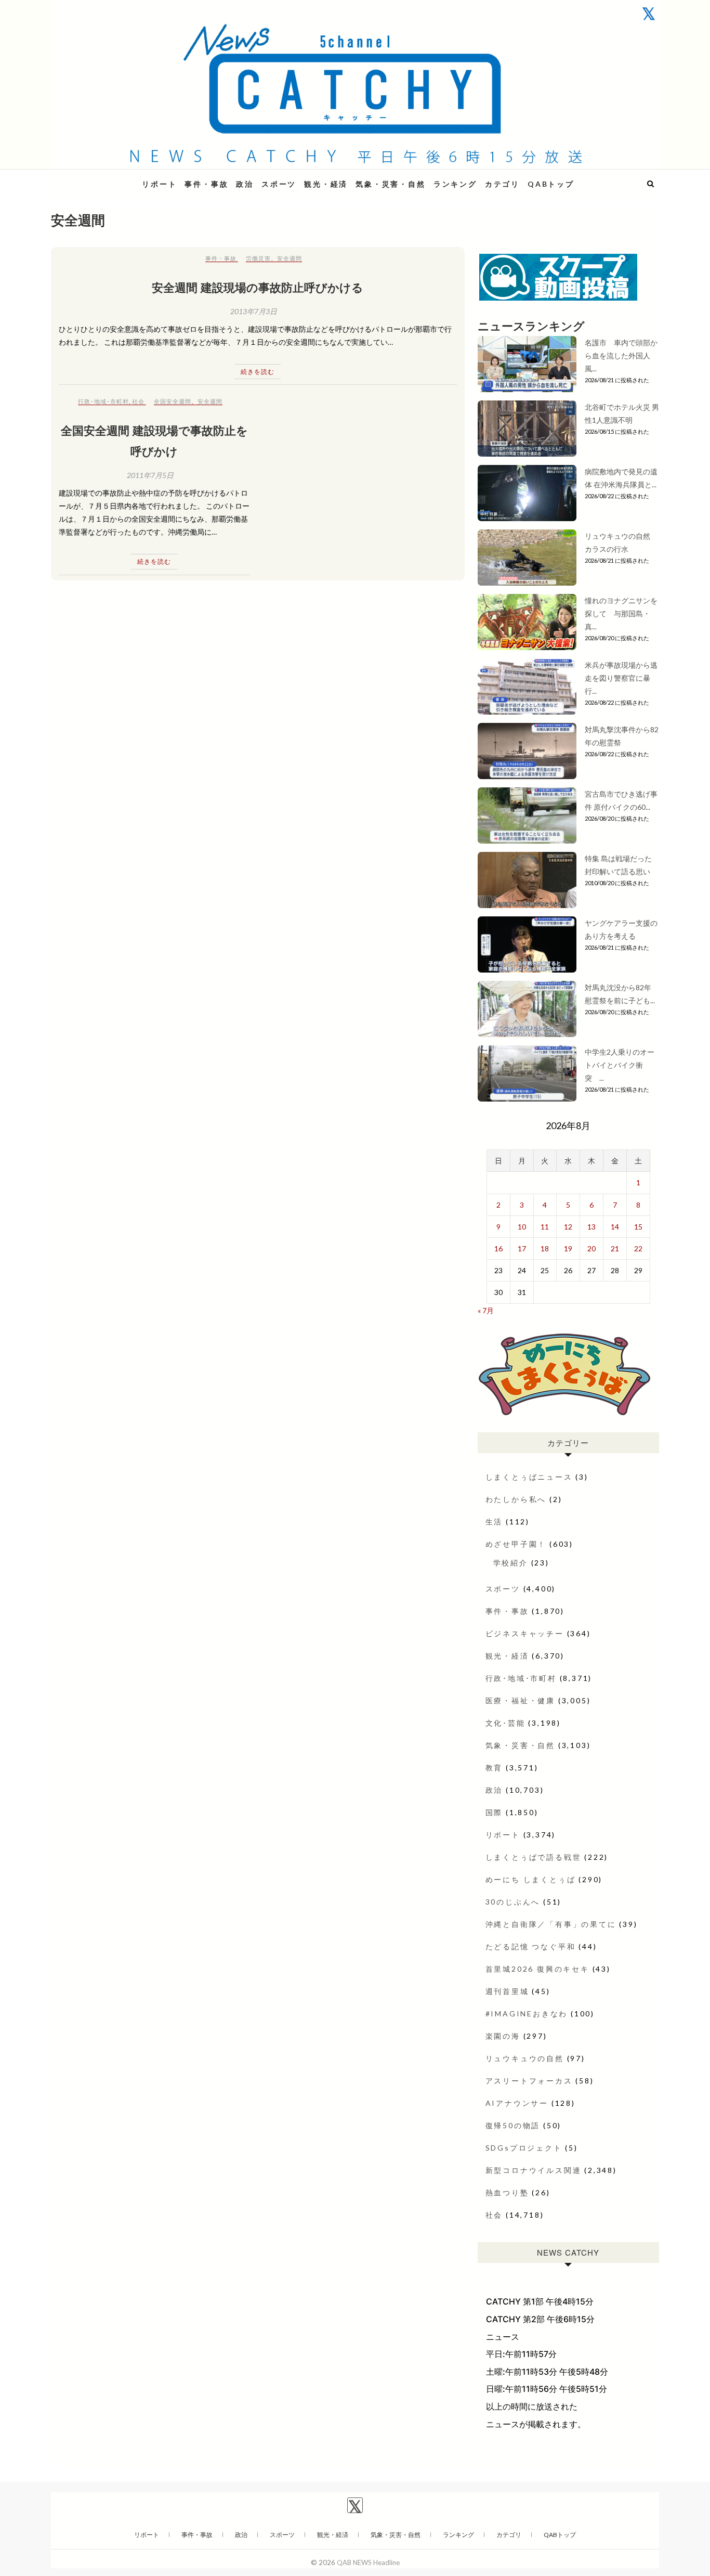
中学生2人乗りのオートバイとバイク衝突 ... (620, 1065)
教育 (494, 1768)
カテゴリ (502, 184)
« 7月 (486, 1310)
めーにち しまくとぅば (531, 1879)
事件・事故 (206, 184)
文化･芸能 (505, 1723)
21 (615, 1248)
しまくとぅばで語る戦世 (534, 1857)
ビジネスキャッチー (525, 1633)
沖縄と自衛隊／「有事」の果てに (551, 1924)
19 (568, 1248)
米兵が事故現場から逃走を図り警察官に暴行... (621, 678)
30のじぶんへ (513, 1902)
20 (591, 1248)
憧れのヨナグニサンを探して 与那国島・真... (621, 613)
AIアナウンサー (517, 2103)
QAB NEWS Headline (106, 178)
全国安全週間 (173, 401)
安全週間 (290, 258)
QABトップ (551, 184)
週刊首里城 (507, 1991)
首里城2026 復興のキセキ (537, 1969)
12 (568, 1227)
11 (545, 1227)
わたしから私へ (516, 1499)
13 (591, 1227)
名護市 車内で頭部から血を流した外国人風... (621, 355)
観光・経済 (326, 184)
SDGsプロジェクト (524, 2148)
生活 (494, 1522)
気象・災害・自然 (390, 184)
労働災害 (258, 258)
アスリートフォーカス (529, 2081)
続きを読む (258, 372)
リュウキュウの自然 (525, 2058)
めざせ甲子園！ (516, 1544)
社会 (138, 401)
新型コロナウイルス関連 (534, 2170)
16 (498, 1248)
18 (545, 1248)
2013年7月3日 (254, 311)
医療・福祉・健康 (520, 1700)
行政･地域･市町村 (103, 401)
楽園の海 (503, 2036)
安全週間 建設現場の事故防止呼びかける (258, 287)
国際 (494, 1812)
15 (638, 1227)
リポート (159, 184)
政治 (245, 184)
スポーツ (279, 184)
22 (638, 1248)
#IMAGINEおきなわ (527, 2014)
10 (522, 1227)
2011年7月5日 (150, 475)
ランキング (455, 184)
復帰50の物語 (513, 2125)
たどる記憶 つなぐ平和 (531, 1946)
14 (615, 1227)
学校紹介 (511, 1563)
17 (522, 1248)
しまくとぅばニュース (529, 1477)
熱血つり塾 (507, 2192)
